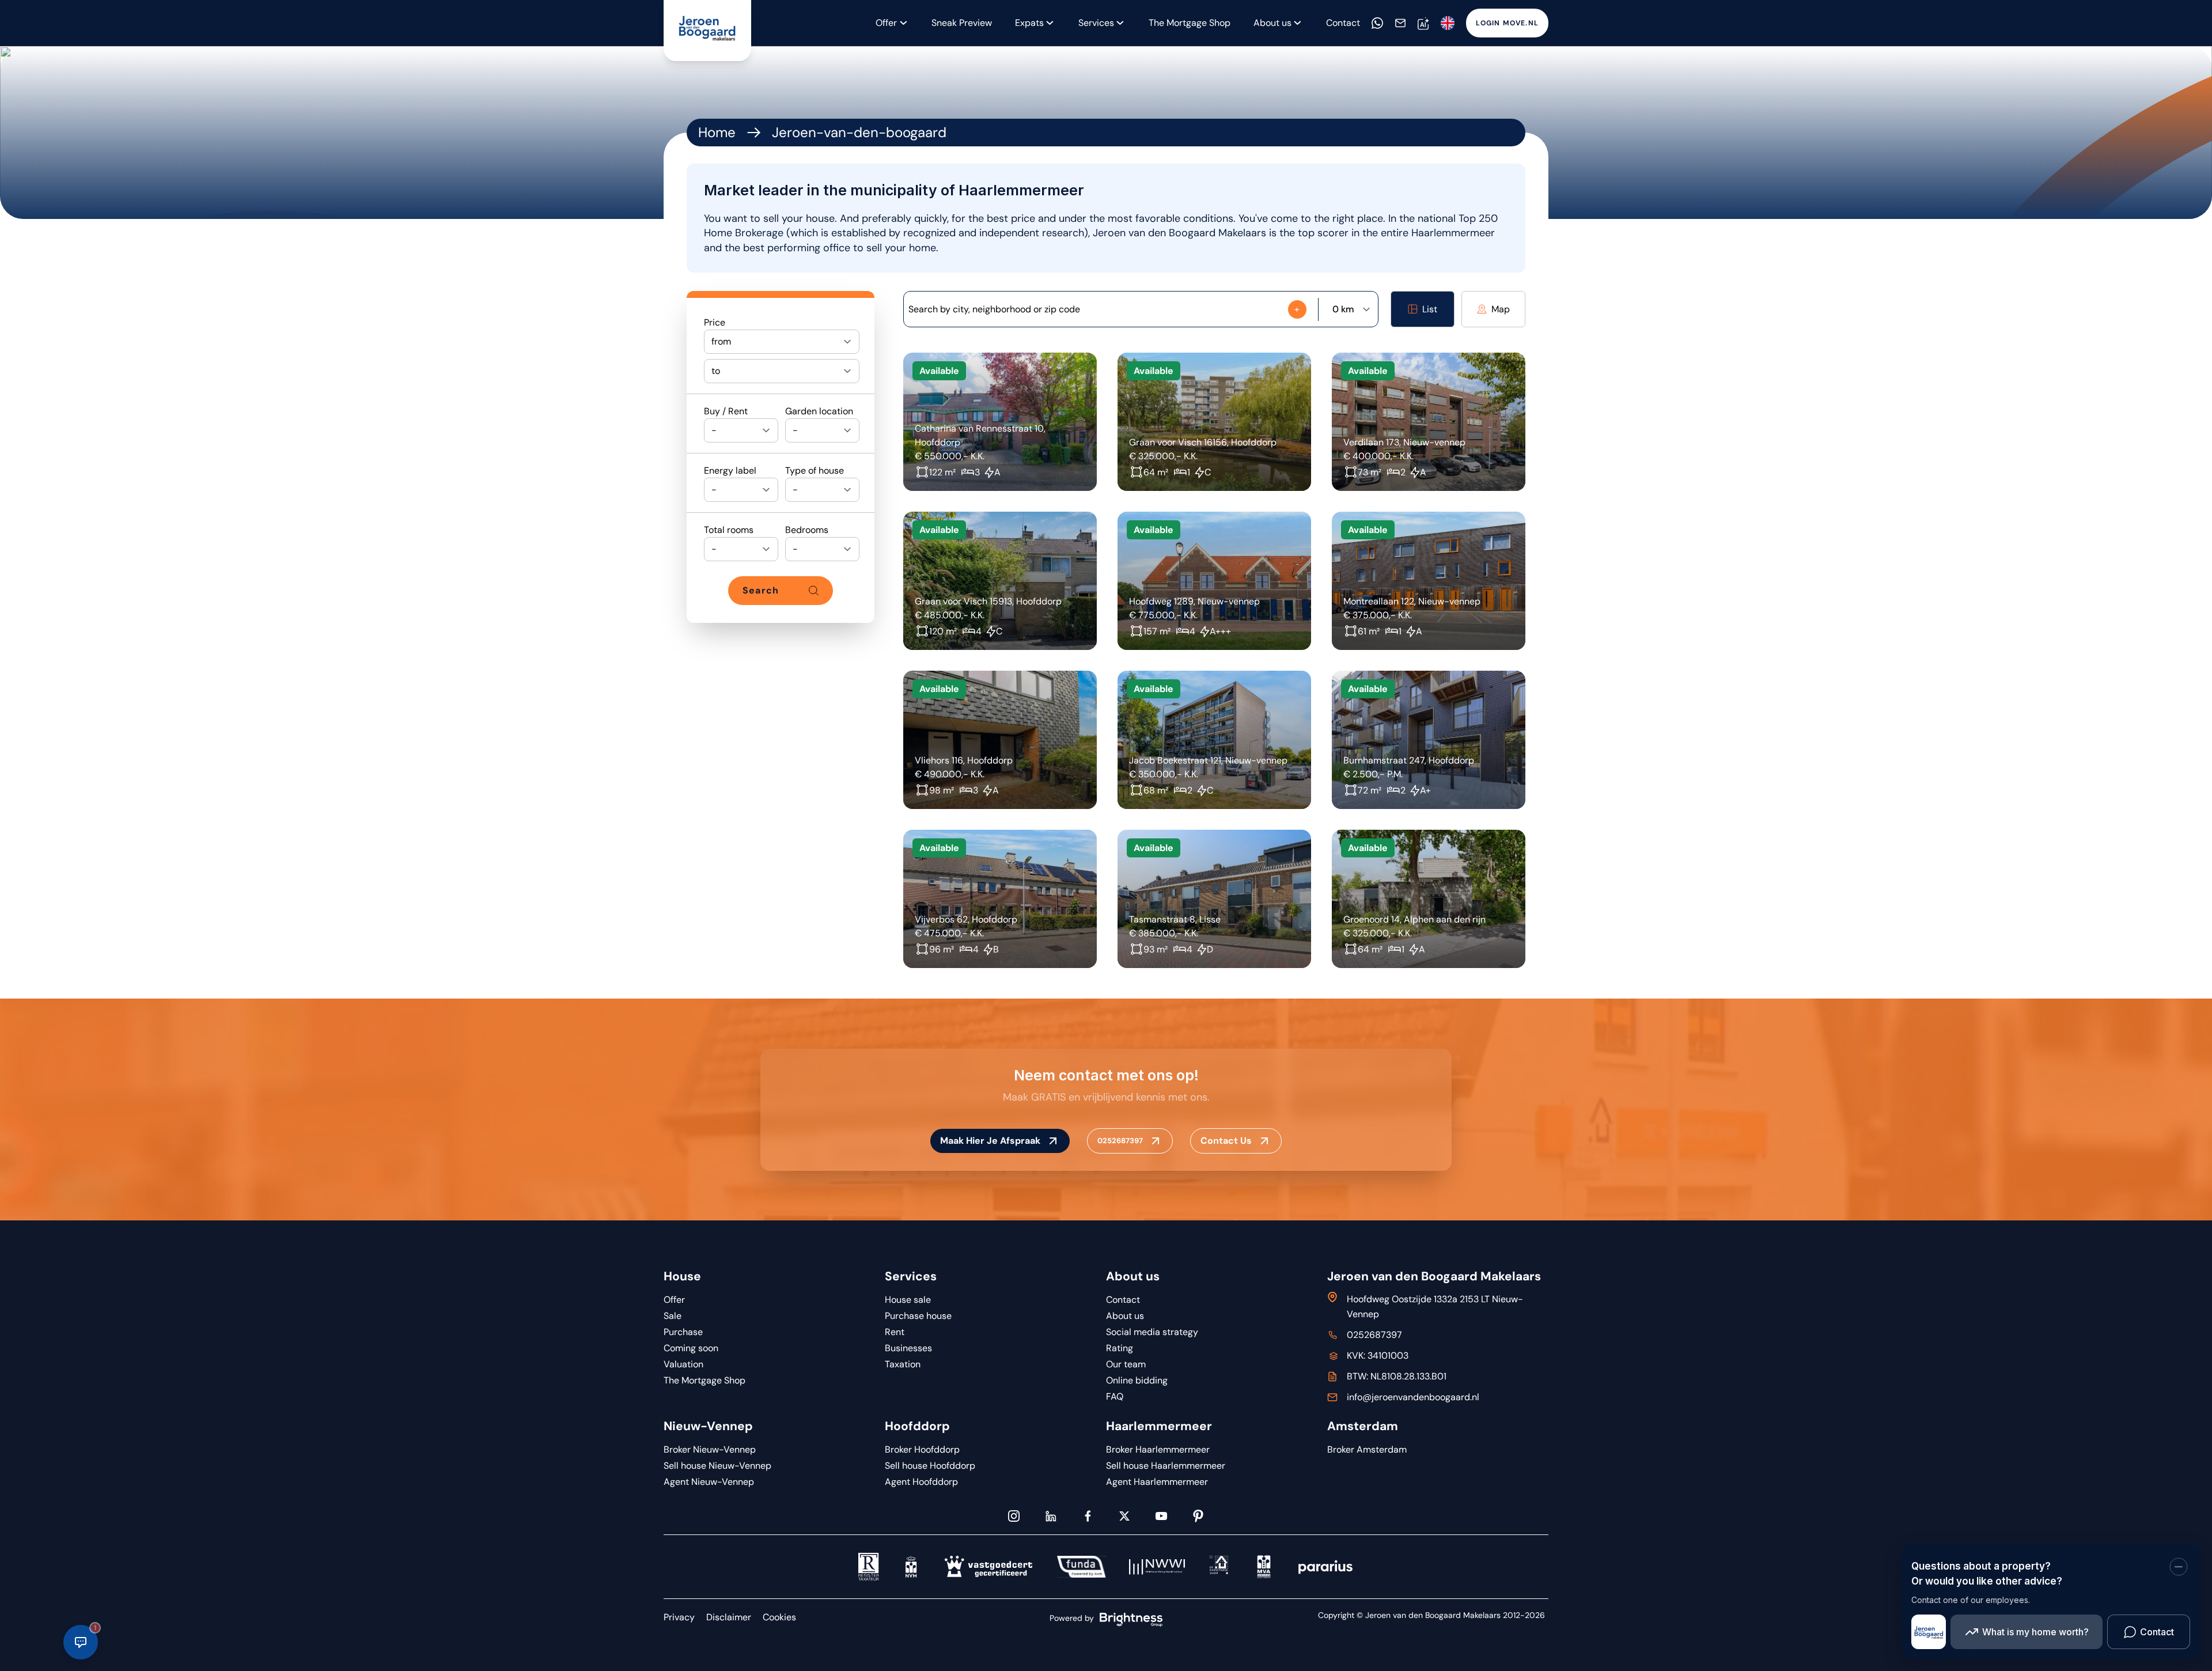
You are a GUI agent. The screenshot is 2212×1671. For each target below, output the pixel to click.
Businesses (908, 1348)
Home (717, 132)
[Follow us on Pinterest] (1198, 1516)
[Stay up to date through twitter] (1124, 1516)
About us (1133, 1276)
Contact (1343, 23)
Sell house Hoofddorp (930, 1466)
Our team (1126, 1364)
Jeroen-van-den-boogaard (859, 132)
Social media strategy (1152, 1332)
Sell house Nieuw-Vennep (717, 1466)
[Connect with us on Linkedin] (1051, 1516)
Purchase (683, 1332)
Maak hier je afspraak (990, 1141)
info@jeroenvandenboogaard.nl (1413, 1397)
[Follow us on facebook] (1088, 1516)
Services (1096, 23)
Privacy (679, 1617)
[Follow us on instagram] (1014, 1516)
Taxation (903, 1364)
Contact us (1226, 1141)
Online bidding (1137, 1380)
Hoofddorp (917, 1426)
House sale (908, 1300)
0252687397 (1120, 1141)
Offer (886, 23)
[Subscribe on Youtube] (1161, 1516)
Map (1501, 309)
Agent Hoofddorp (921, 1482)
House (682, 1276)
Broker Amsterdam (1367, 1449)
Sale (673, 1316)
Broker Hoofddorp (922, 1449)
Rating (1120, 1348)
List (1430, 309)
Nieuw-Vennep (708, 1426)
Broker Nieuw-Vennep (710, 1449)
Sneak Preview (962, 23)
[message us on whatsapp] (1377, 23)
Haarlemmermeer (1159, 1426)
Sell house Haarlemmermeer (1166, 1466)
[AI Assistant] (1423, 23)
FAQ (1115, 1396)
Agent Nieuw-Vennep (709, 1482)
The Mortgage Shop (1190, 23)
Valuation (683, 1364)
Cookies (779, 1617)
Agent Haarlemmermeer (1157, 1482)
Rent (895, 1332)
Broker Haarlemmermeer (1158, 1449)
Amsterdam (1363, 1426)
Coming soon (691, 1348)
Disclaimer (729, 1617)
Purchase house (918, 1316)
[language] (1448, 23)
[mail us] (1400, 23)
